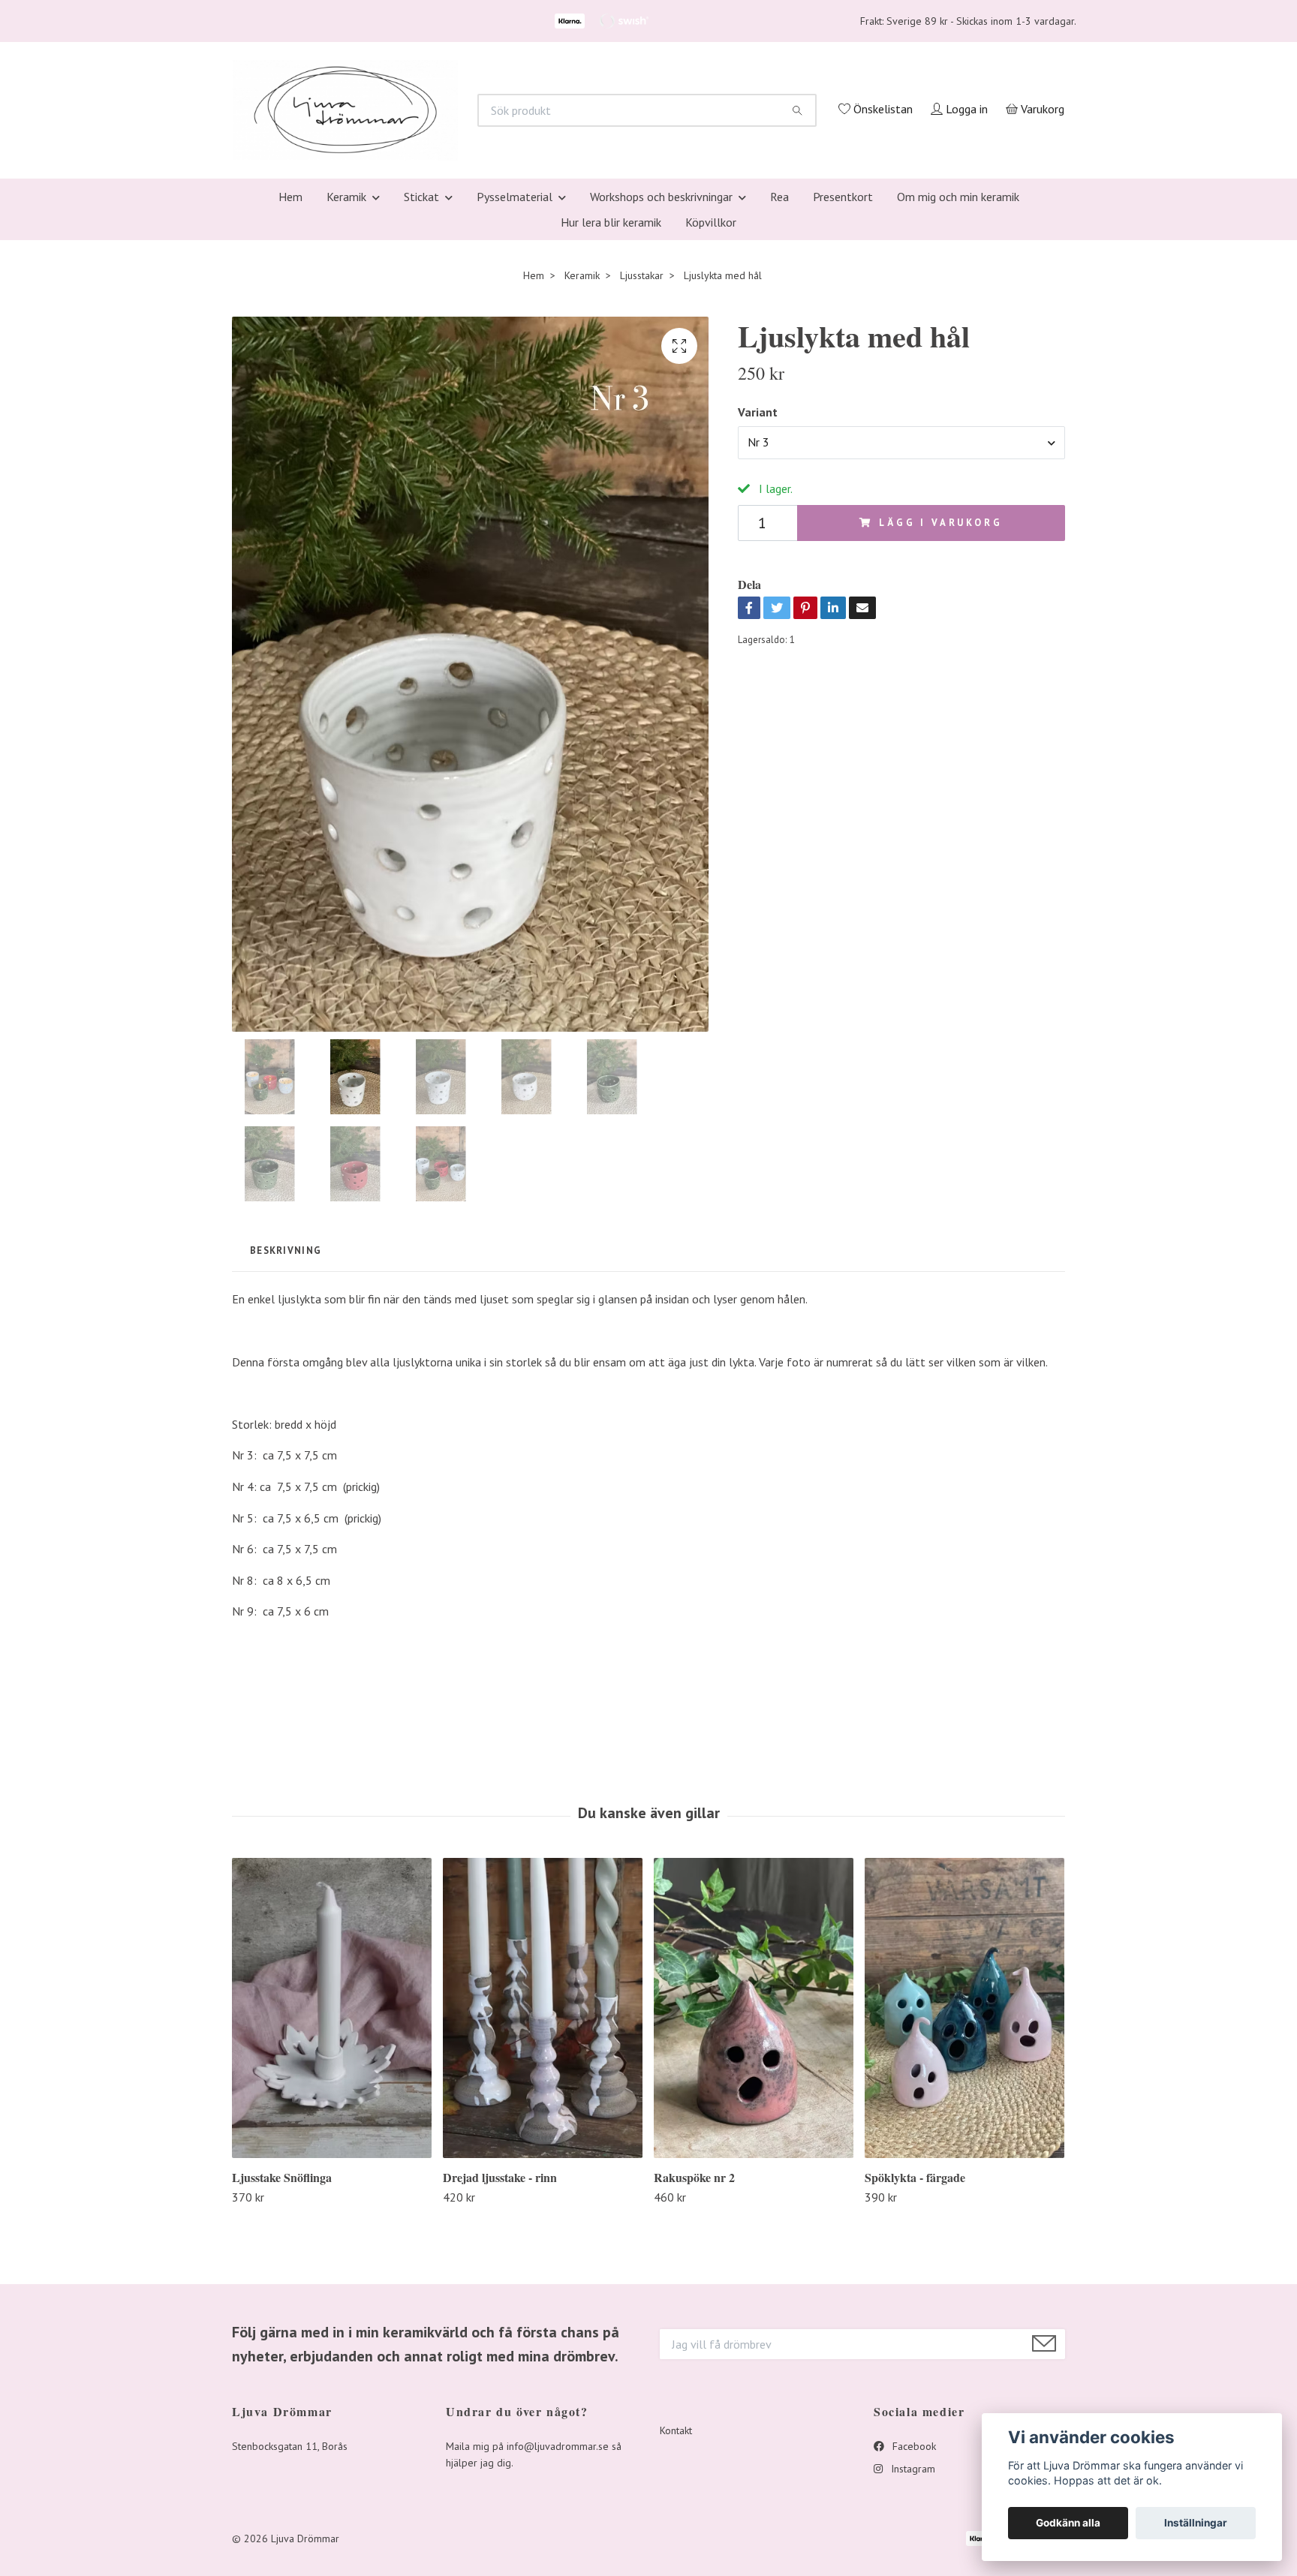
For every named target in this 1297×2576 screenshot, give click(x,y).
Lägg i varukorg (941, 722)
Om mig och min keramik (958, 396)
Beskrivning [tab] (286, 1450)
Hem (290, 396)
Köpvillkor (711, 422)
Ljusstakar (642, 475)
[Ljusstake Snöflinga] (332, 2207)
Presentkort (843, 396)
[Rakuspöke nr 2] (754, 2207)
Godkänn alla (1068, 2523)
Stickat (421, 396)
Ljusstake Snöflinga (282, 2377)
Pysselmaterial (515, 396)
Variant (758, 612)
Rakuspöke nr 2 (694, 2377)
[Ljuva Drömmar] (533, 194)
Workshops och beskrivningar (661, 396)
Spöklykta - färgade (915, 2377)
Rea (779, 396)
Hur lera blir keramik (611, 422)
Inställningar (1196, 2523)
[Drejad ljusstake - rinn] (543, 2207)
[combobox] (901, 642)
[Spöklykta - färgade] (964, 2207)
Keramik (346, 396)
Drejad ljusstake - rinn (500, 2377)
